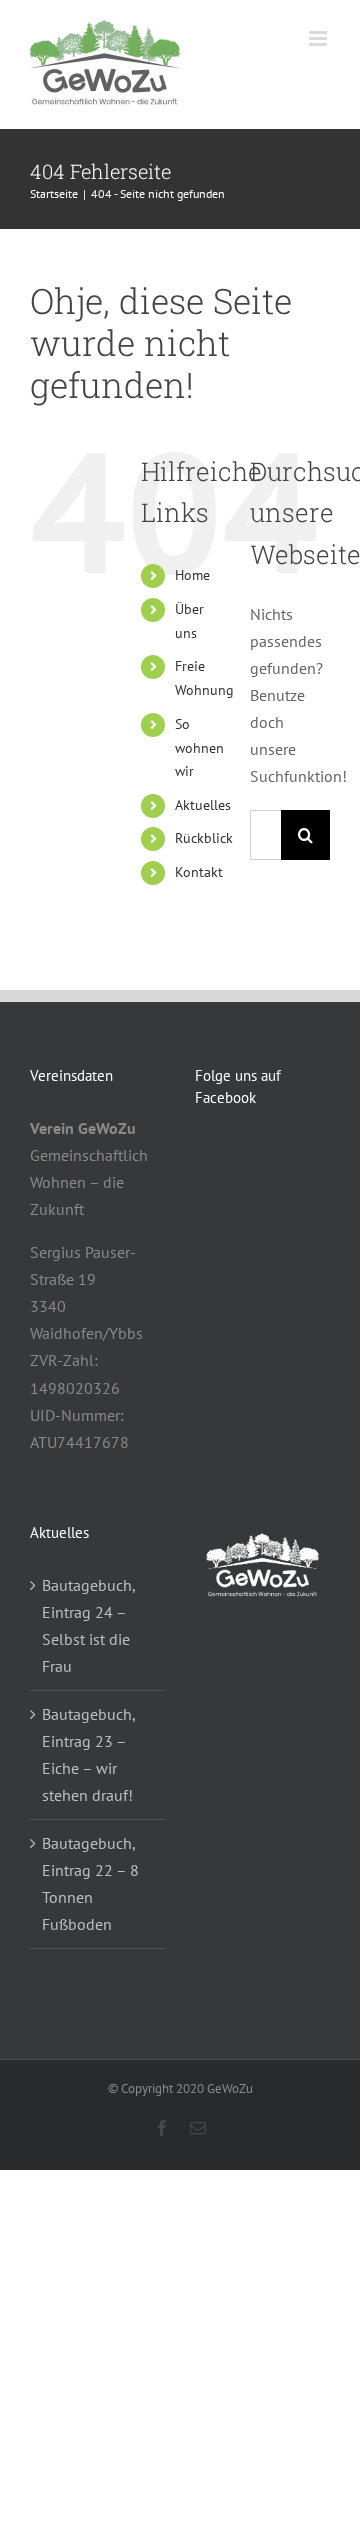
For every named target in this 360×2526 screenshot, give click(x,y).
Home (192, 575)
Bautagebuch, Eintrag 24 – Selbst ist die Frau (88, 1625)
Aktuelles (203, 805)
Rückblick (204, 838)
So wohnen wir (199, 748)
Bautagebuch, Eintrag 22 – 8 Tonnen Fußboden (90, 1883)
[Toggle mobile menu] (319, 38)
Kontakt (199, 872)
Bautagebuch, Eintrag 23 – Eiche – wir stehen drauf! (88, 1754)
